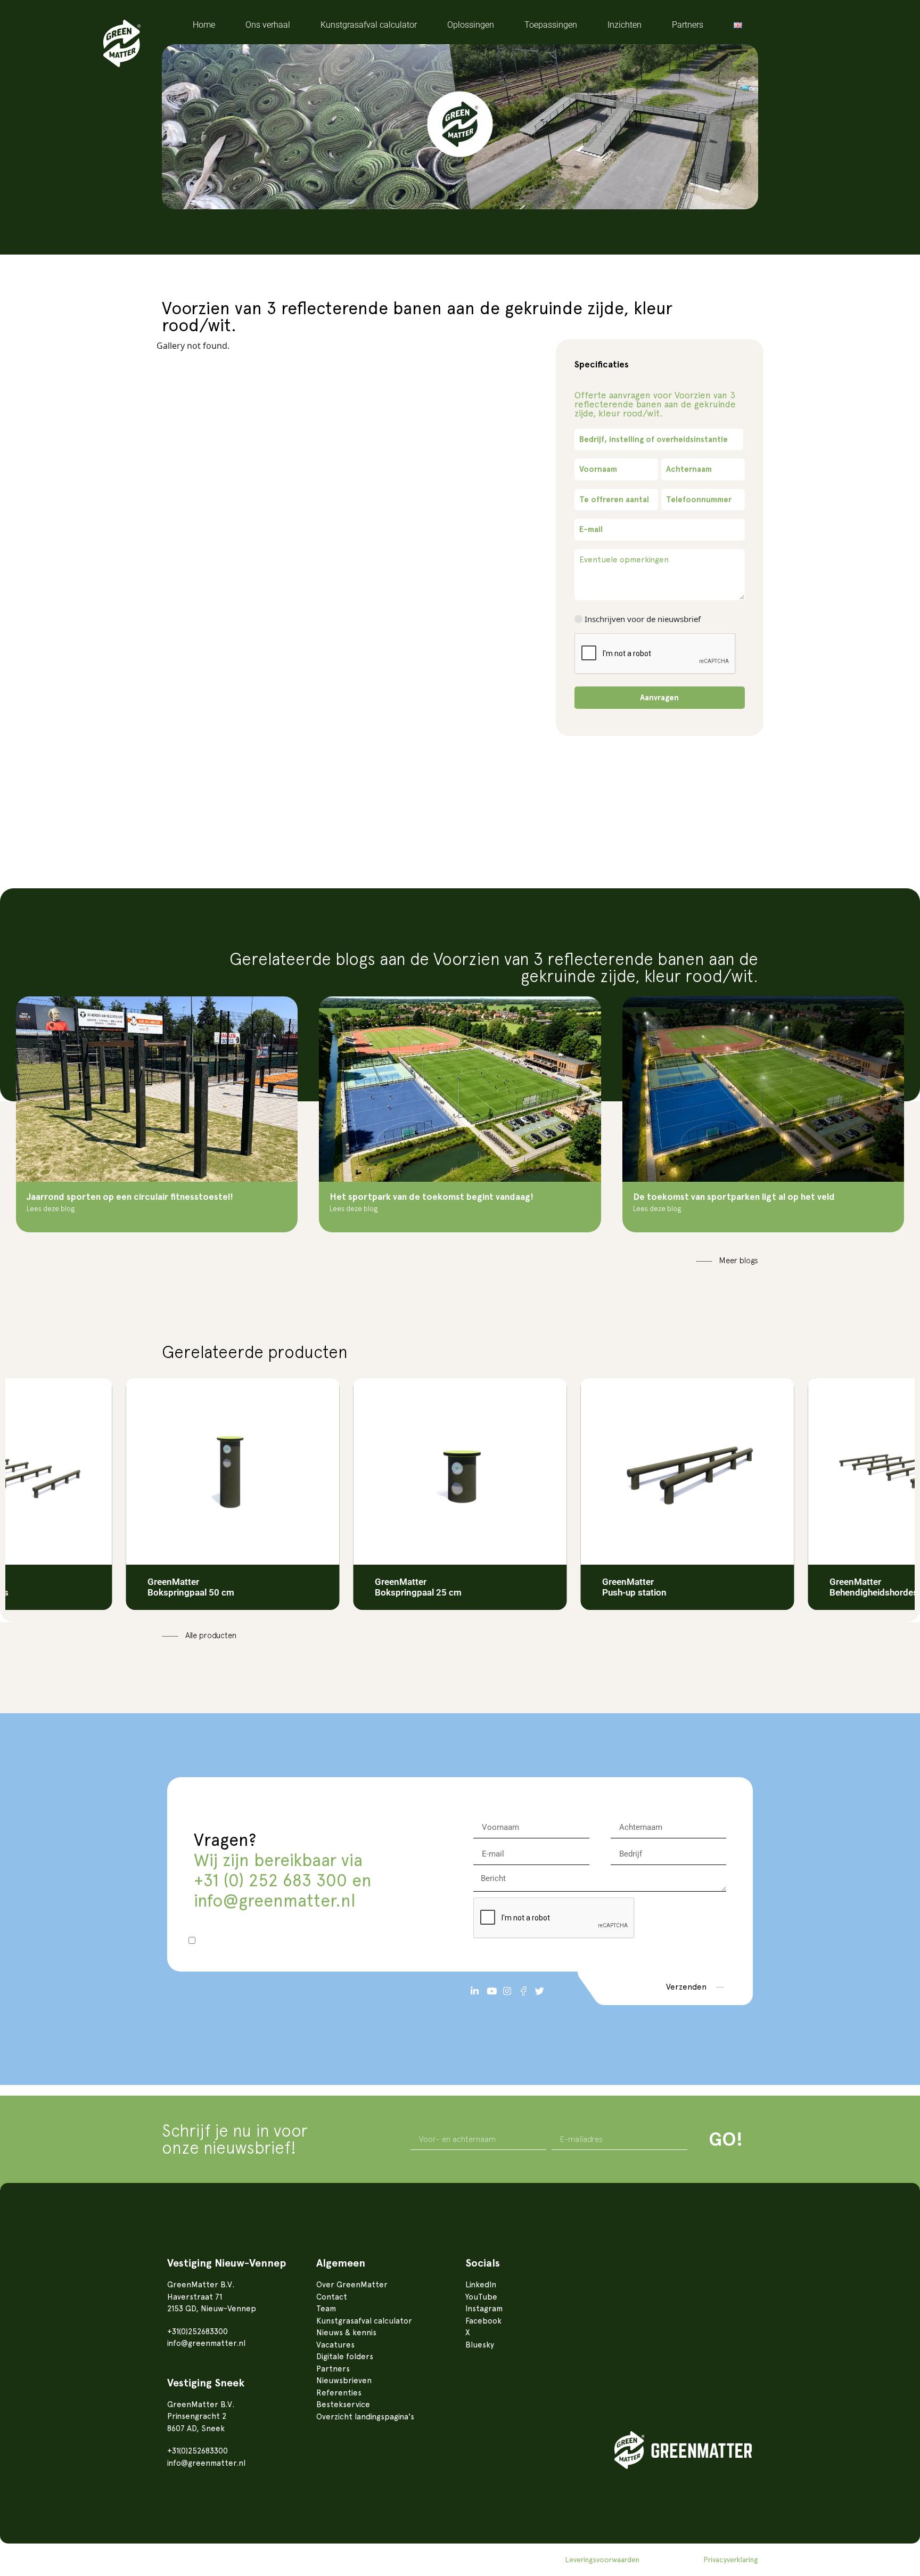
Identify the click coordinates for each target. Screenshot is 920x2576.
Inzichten (625, 25)
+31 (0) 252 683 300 (270, 1880)
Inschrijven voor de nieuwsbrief (643, 619)
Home (204, 25)
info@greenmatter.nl (274, 1901)
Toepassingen (551, 25)
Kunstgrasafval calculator (369, 25)
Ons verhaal (268, 25)
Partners (688, 25)
